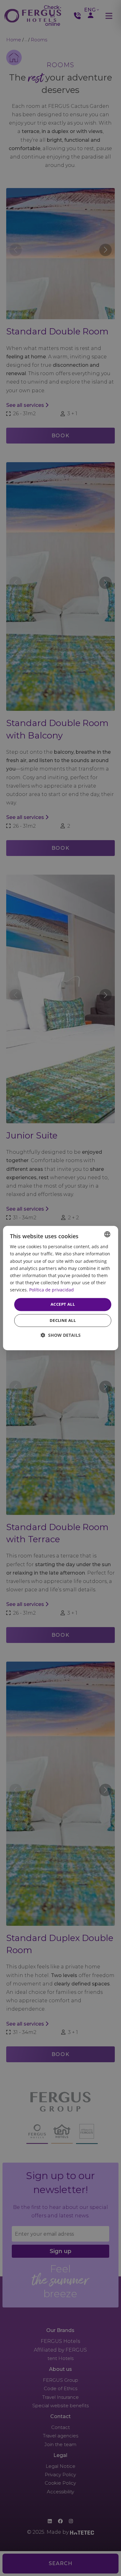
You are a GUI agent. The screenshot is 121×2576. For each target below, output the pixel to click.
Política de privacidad (52, 1290)
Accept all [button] (63, 1304)
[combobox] (107, 1234)
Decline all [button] (63, 1320)
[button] (61, 1335)
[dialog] (61, 1288)
